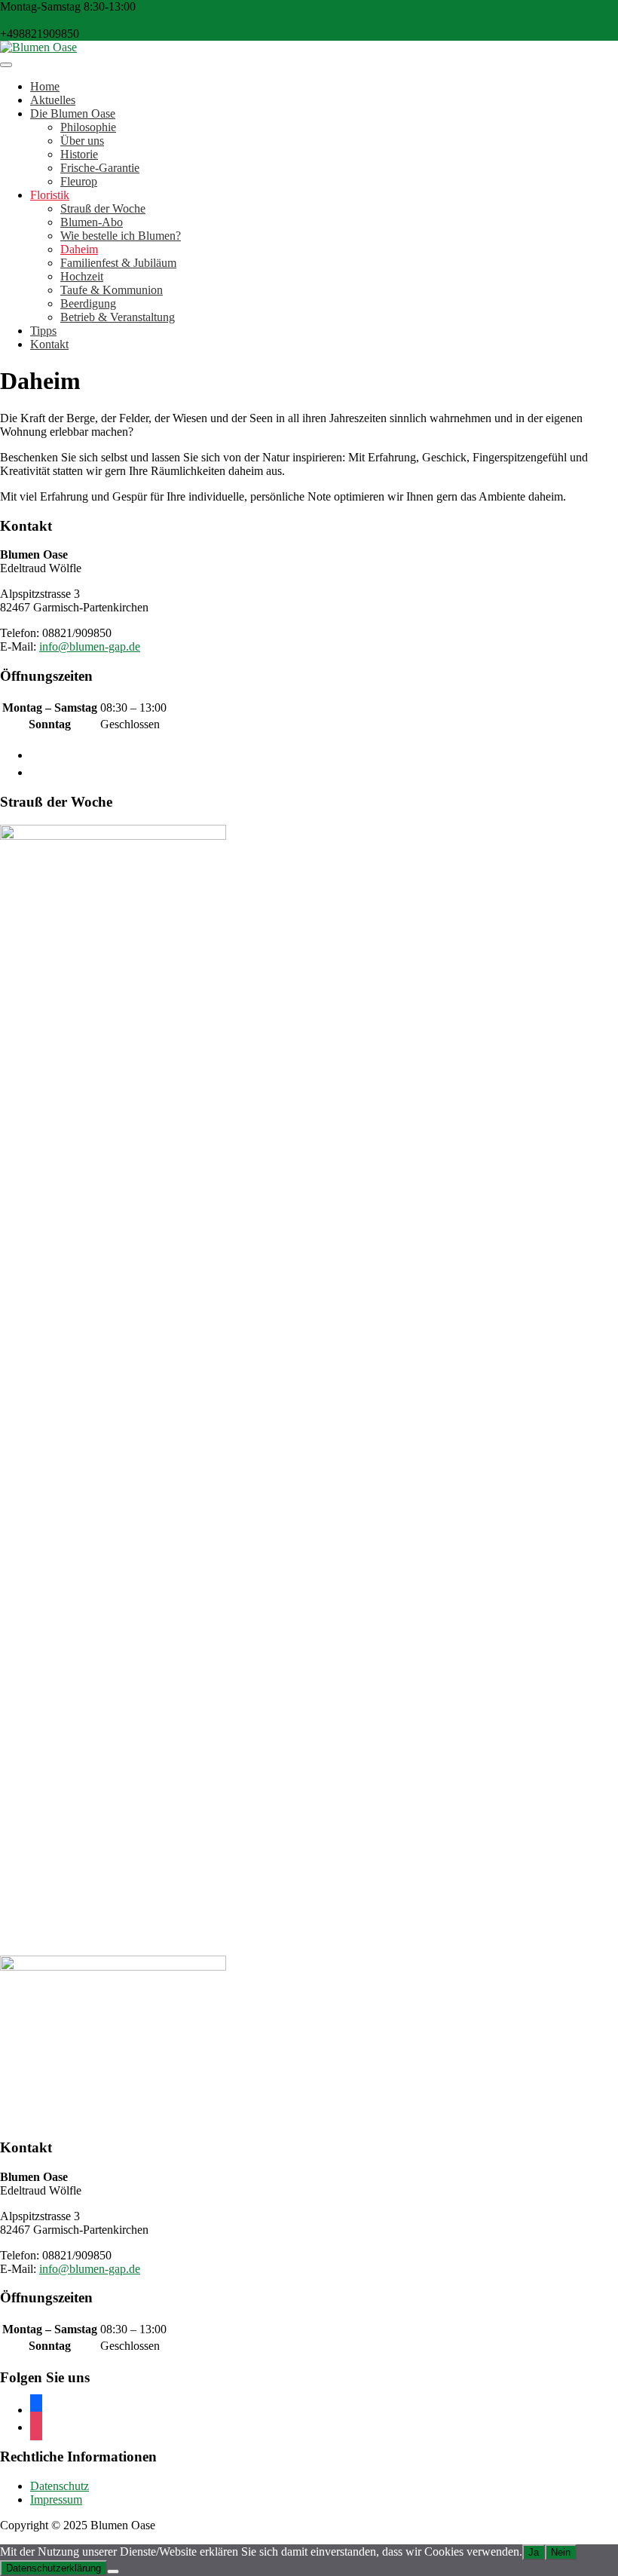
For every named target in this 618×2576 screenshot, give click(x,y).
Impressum (56, 2499)
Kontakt (49, 344)
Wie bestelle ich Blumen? (121, 236)
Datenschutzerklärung (54, 2568)
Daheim (79, 249)
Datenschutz (60, 2486)
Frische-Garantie (100, 168)
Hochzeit (82, 276)
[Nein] (113, 2571)
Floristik (50, 195)
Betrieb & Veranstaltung (118, 317)
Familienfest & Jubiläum (118, 263)
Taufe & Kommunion (112, 290)
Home (45, 86)
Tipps (43, 331)
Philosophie (88, 127)
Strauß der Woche (103, 208)
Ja (534, 2552)
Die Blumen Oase (73, 113)
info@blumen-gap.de (50, 20)
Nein (561, 2552)
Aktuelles (53, 100)
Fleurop (79, 181)
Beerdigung (88, 303)
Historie (79, 154)
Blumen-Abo (92, 222)
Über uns (82, 141)
